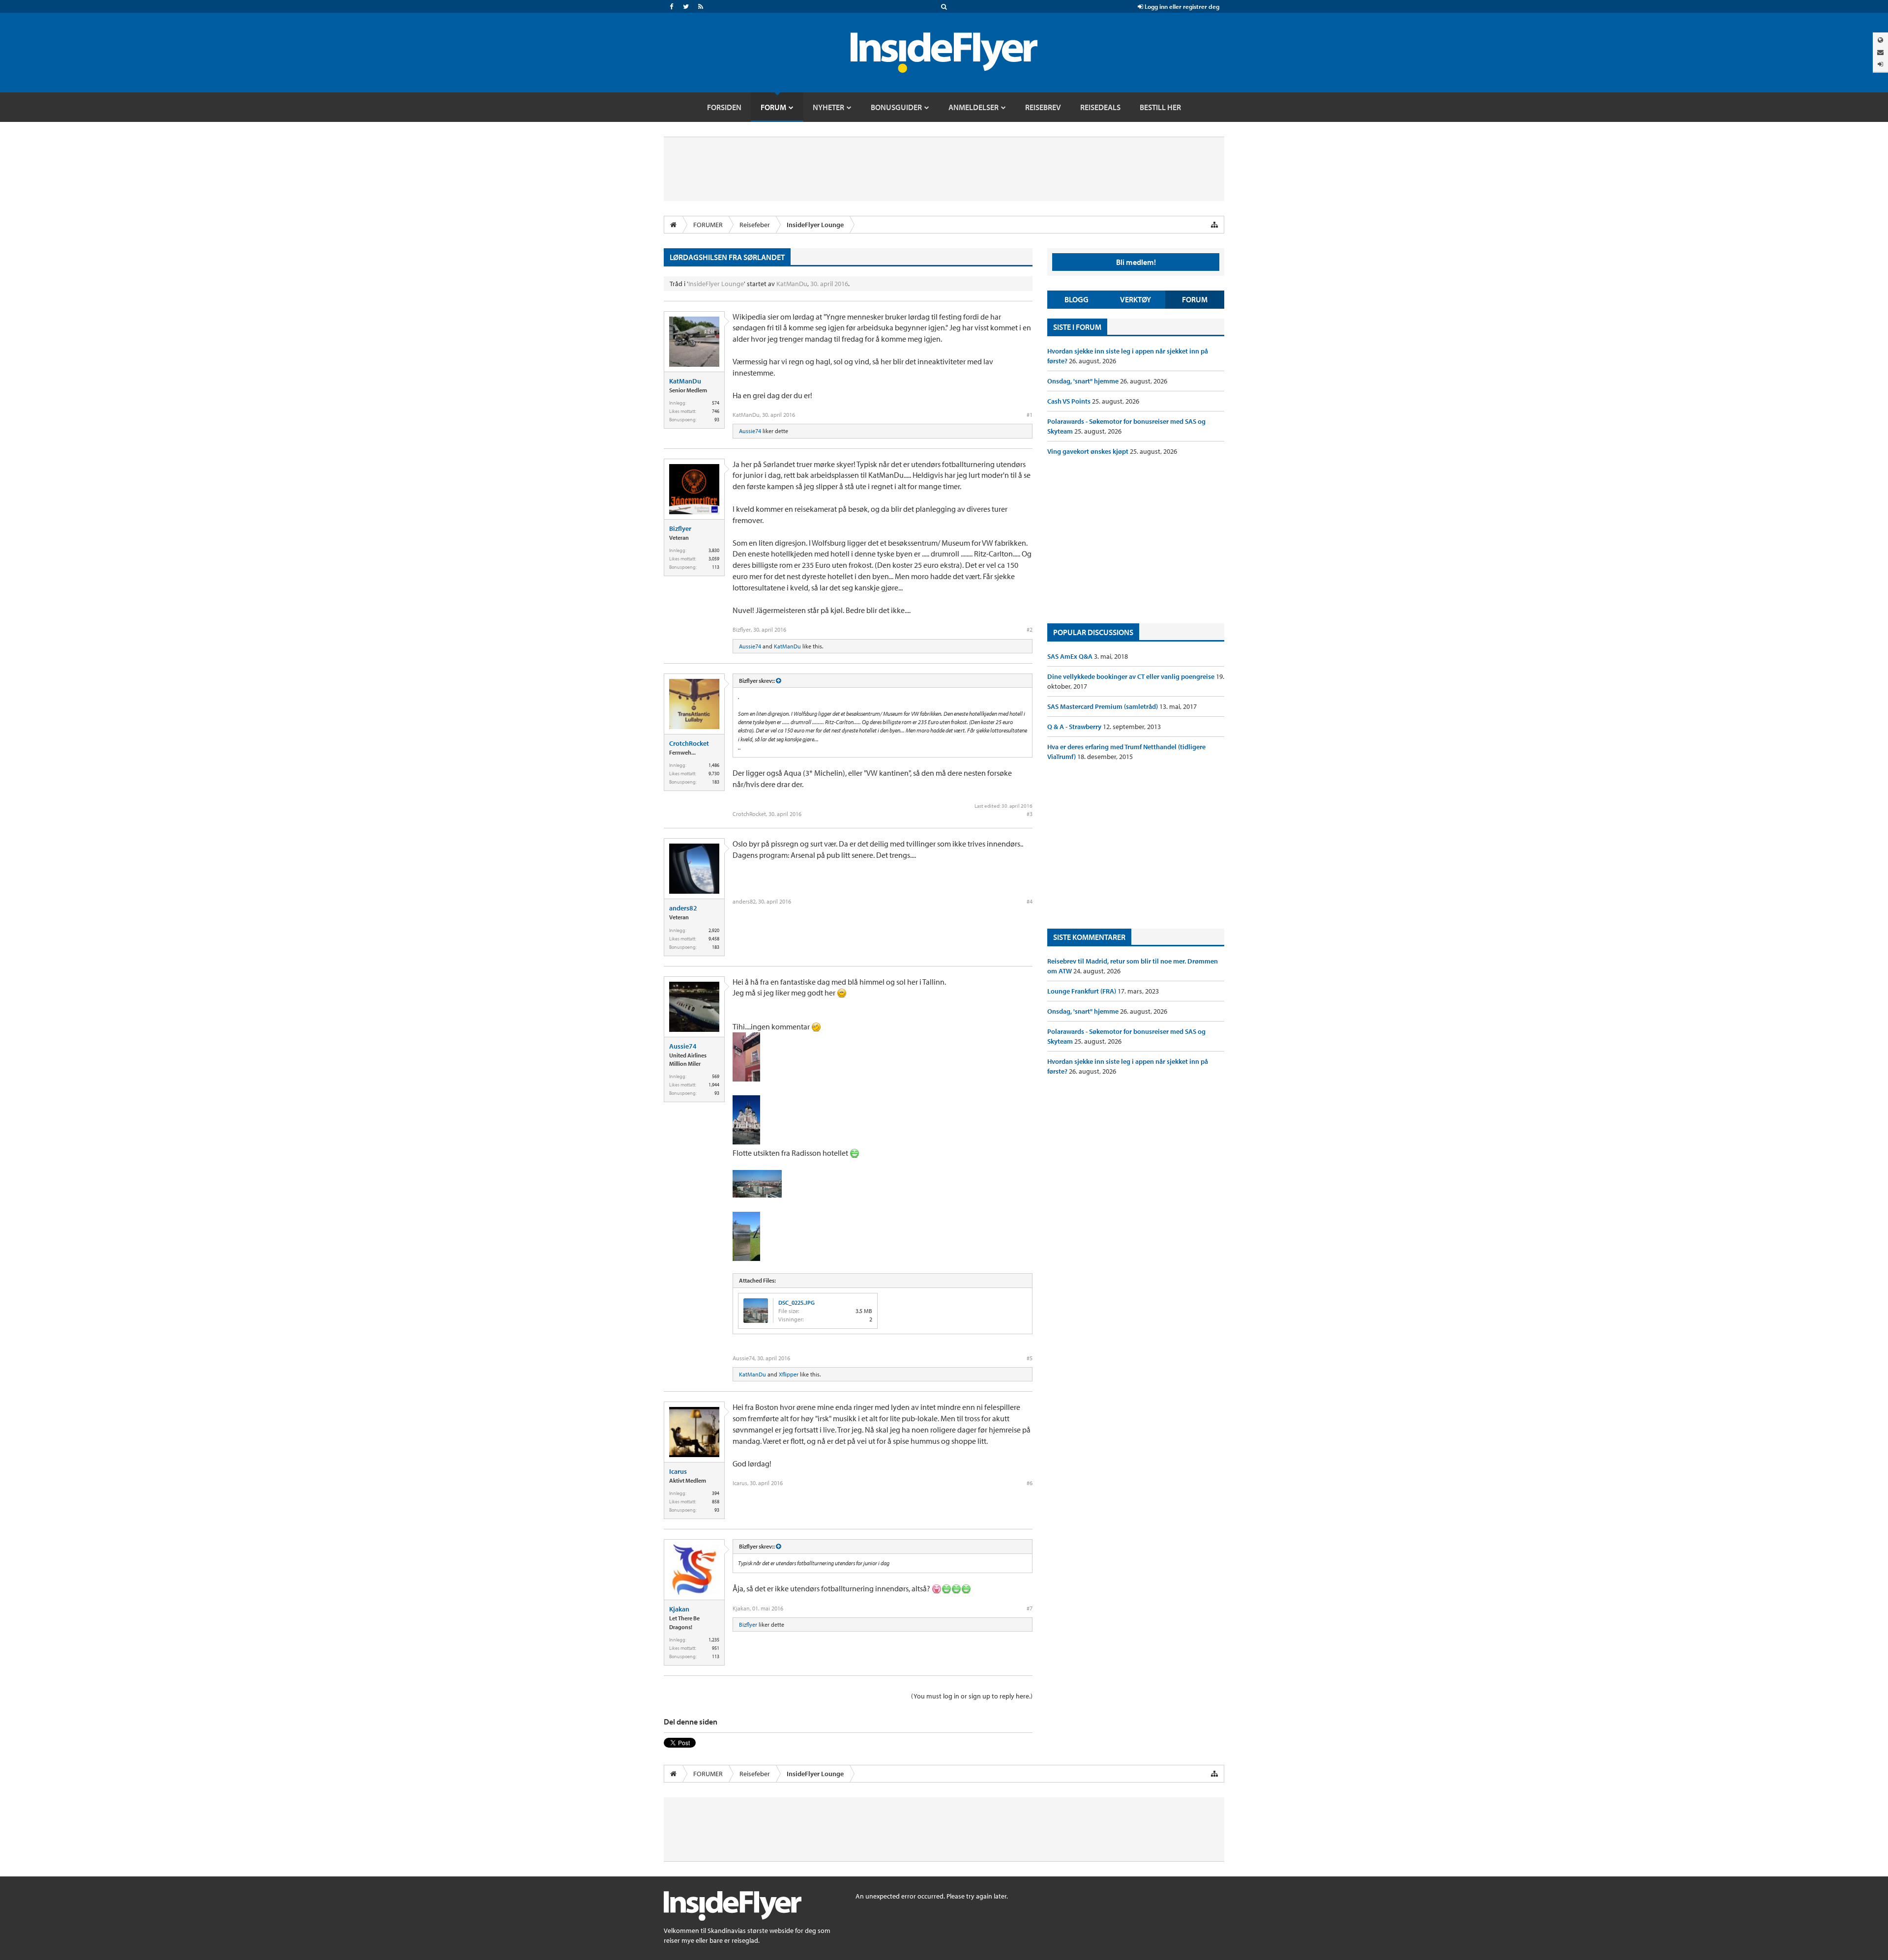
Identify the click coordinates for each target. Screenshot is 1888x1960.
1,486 (714, 765)
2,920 (714, 930)
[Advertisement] (1136, 540)
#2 (1030, 629)
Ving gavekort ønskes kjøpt (1089, 451)
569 (716, 1076)
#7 (1030, 1608)
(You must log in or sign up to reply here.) (972, 1696)
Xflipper (789, 1374)
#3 (1030, 814)
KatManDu (792, 284)
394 (716, 1493)
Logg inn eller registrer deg (1181, 6)
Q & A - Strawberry (1075, 727)
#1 (1030, 415)
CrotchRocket (689, 743)
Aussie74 (750, 431)
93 (717, 420)
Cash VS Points (1070, 401)
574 (716, 403)
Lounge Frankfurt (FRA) (1082, 991)
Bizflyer (680, 528)
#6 (1030, 1483)
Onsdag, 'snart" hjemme (1084, 381)
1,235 (714, 1640)
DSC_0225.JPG (796, 1302)
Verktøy (1136, 299)
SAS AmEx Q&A (1071, 656)
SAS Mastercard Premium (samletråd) (1103, 706)
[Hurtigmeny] (1214, 225)
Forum (1195, 299)
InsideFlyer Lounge (716, 284)
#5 (1030, 1358)
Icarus (678, 1471)
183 (716, 782)
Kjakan (679, 1609)
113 (716, 567)
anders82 (683, 908)
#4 (1030, 901)
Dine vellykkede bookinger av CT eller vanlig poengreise (1132, 676)
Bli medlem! (1136, 262)
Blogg (1077, 299)
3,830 (714, 550)
